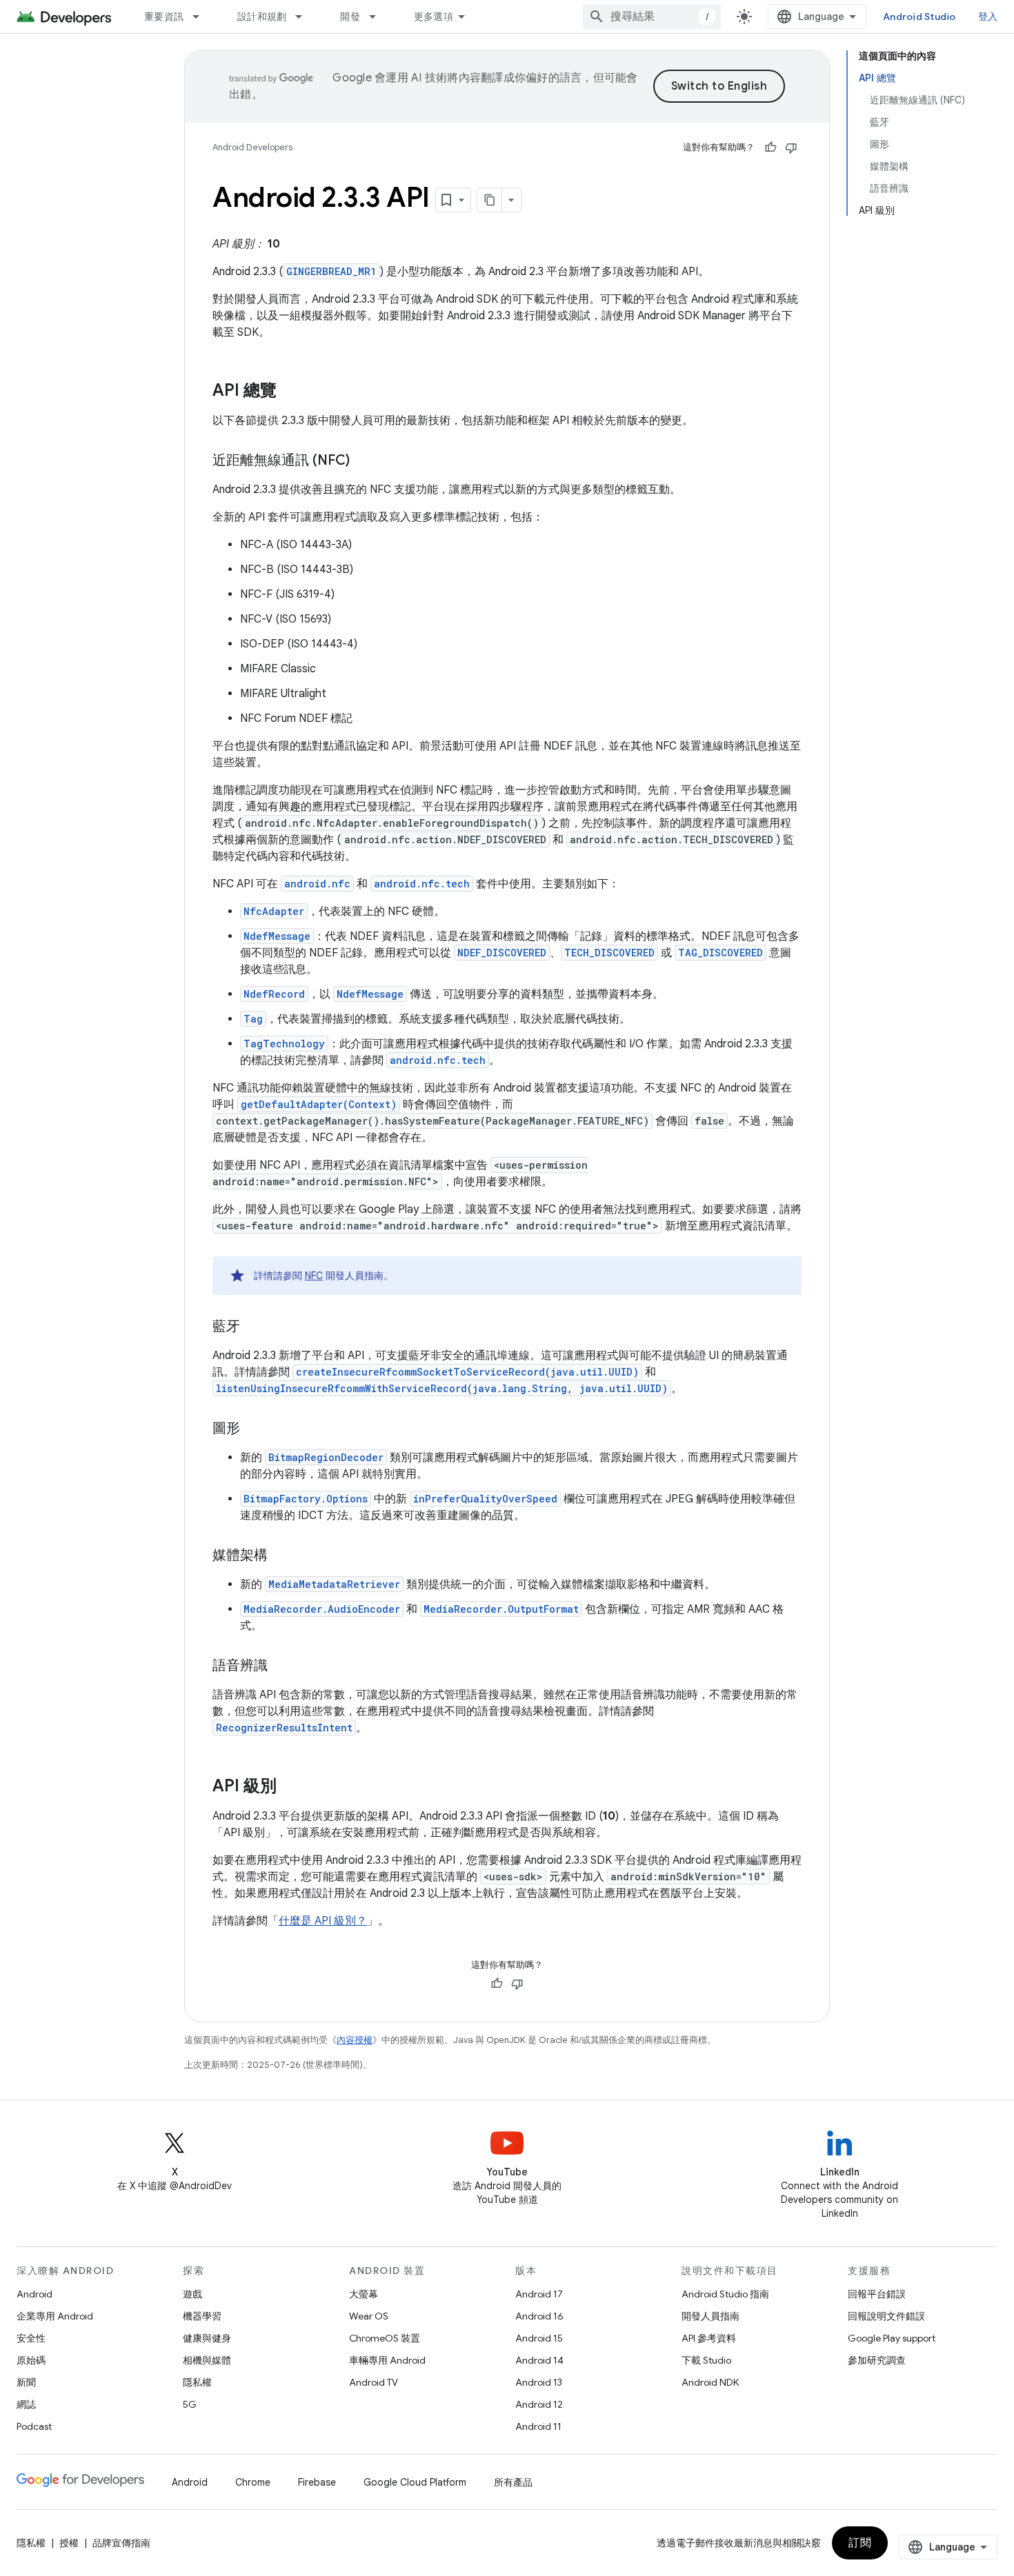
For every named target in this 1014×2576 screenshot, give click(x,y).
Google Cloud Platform (415, 2482)
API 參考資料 (709, 2338)
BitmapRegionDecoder (326, 1457)
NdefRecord (274, 994)
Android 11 (538, 2426)
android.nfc (317, 884)
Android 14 (539, 2360)
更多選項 (434, 17)
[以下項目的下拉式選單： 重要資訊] (202, 17)
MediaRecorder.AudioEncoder (322, 1609)
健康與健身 (207, 2338)
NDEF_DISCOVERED (502, 953)
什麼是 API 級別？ (323, 1921)
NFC (314, 1276)
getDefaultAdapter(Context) (319, 1104)
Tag (253, 1019)
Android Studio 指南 (725, 2294)
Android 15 (539, 2338)
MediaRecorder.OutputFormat (501, 1609)
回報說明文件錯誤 (886, 2316)
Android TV (374, 2382)
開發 (350, 17)
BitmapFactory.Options (306, 1499)
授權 (69, 2543)
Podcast (34, 2426)
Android (34, 2294)
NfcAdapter (274, 911)
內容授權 (355, 2040)
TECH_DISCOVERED (609, 953)
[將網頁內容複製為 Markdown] (490, 200)
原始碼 (31, 2360)
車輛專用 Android (387, 2360)
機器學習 (202, 2316)
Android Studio (919, 17)
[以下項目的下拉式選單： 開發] (379, 17)
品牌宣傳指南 (121, 2543)
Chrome (253, 2482)
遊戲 (192, 2294)
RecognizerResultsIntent (284, 1728)
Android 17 (539, 2294)
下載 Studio (706, 2360)
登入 (988, 17)
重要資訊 (164, 17)
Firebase (317, 2482)
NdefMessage (277, 936)
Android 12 (539, 2404)
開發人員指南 (710, 2316)
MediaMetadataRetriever (334, 1584)
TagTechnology (284, 1044)
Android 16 (539, 2316)
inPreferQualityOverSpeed (485, 1499)
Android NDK (710, 2382)
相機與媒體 (207, 2360)
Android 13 (539, 2382)
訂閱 (860, 2543)
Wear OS (369, 2316)
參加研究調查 (877, 2360)
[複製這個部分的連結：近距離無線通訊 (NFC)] (364, 461)
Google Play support (892, 2338)
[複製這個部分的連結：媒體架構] (281, 1556)
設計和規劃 (262, 17)
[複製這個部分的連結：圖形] (254, 1429)
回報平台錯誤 (877, 2294)
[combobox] (652, 17)
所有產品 (513, 2482)
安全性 (31, 2338)
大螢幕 (364, 2294)
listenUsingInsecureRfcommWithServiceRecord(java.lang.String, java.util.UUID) (442, 1388)
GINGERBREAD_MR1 (331, 271)
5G (190, 2404)
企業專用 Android (55, 2316)
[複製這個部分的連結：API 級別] (290, 1787)
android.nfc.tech (422, 884)
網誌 (26, 2404)
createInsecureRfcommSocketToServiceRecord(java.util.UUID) (467, 1372)
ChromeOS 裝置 (385, 2338)
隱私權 (197, 2382)
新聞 (26, 2382)
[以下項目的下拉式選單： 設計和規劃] (305, 17)
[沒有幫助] (791, 148)
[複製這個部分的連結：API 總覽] (290, 392)
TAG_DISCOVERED (720, 953)
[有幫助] (771, 148)
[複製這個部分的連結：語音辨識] (281, 1667)
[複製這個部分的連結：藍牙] (254, 1327)
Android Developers (252, 147)
